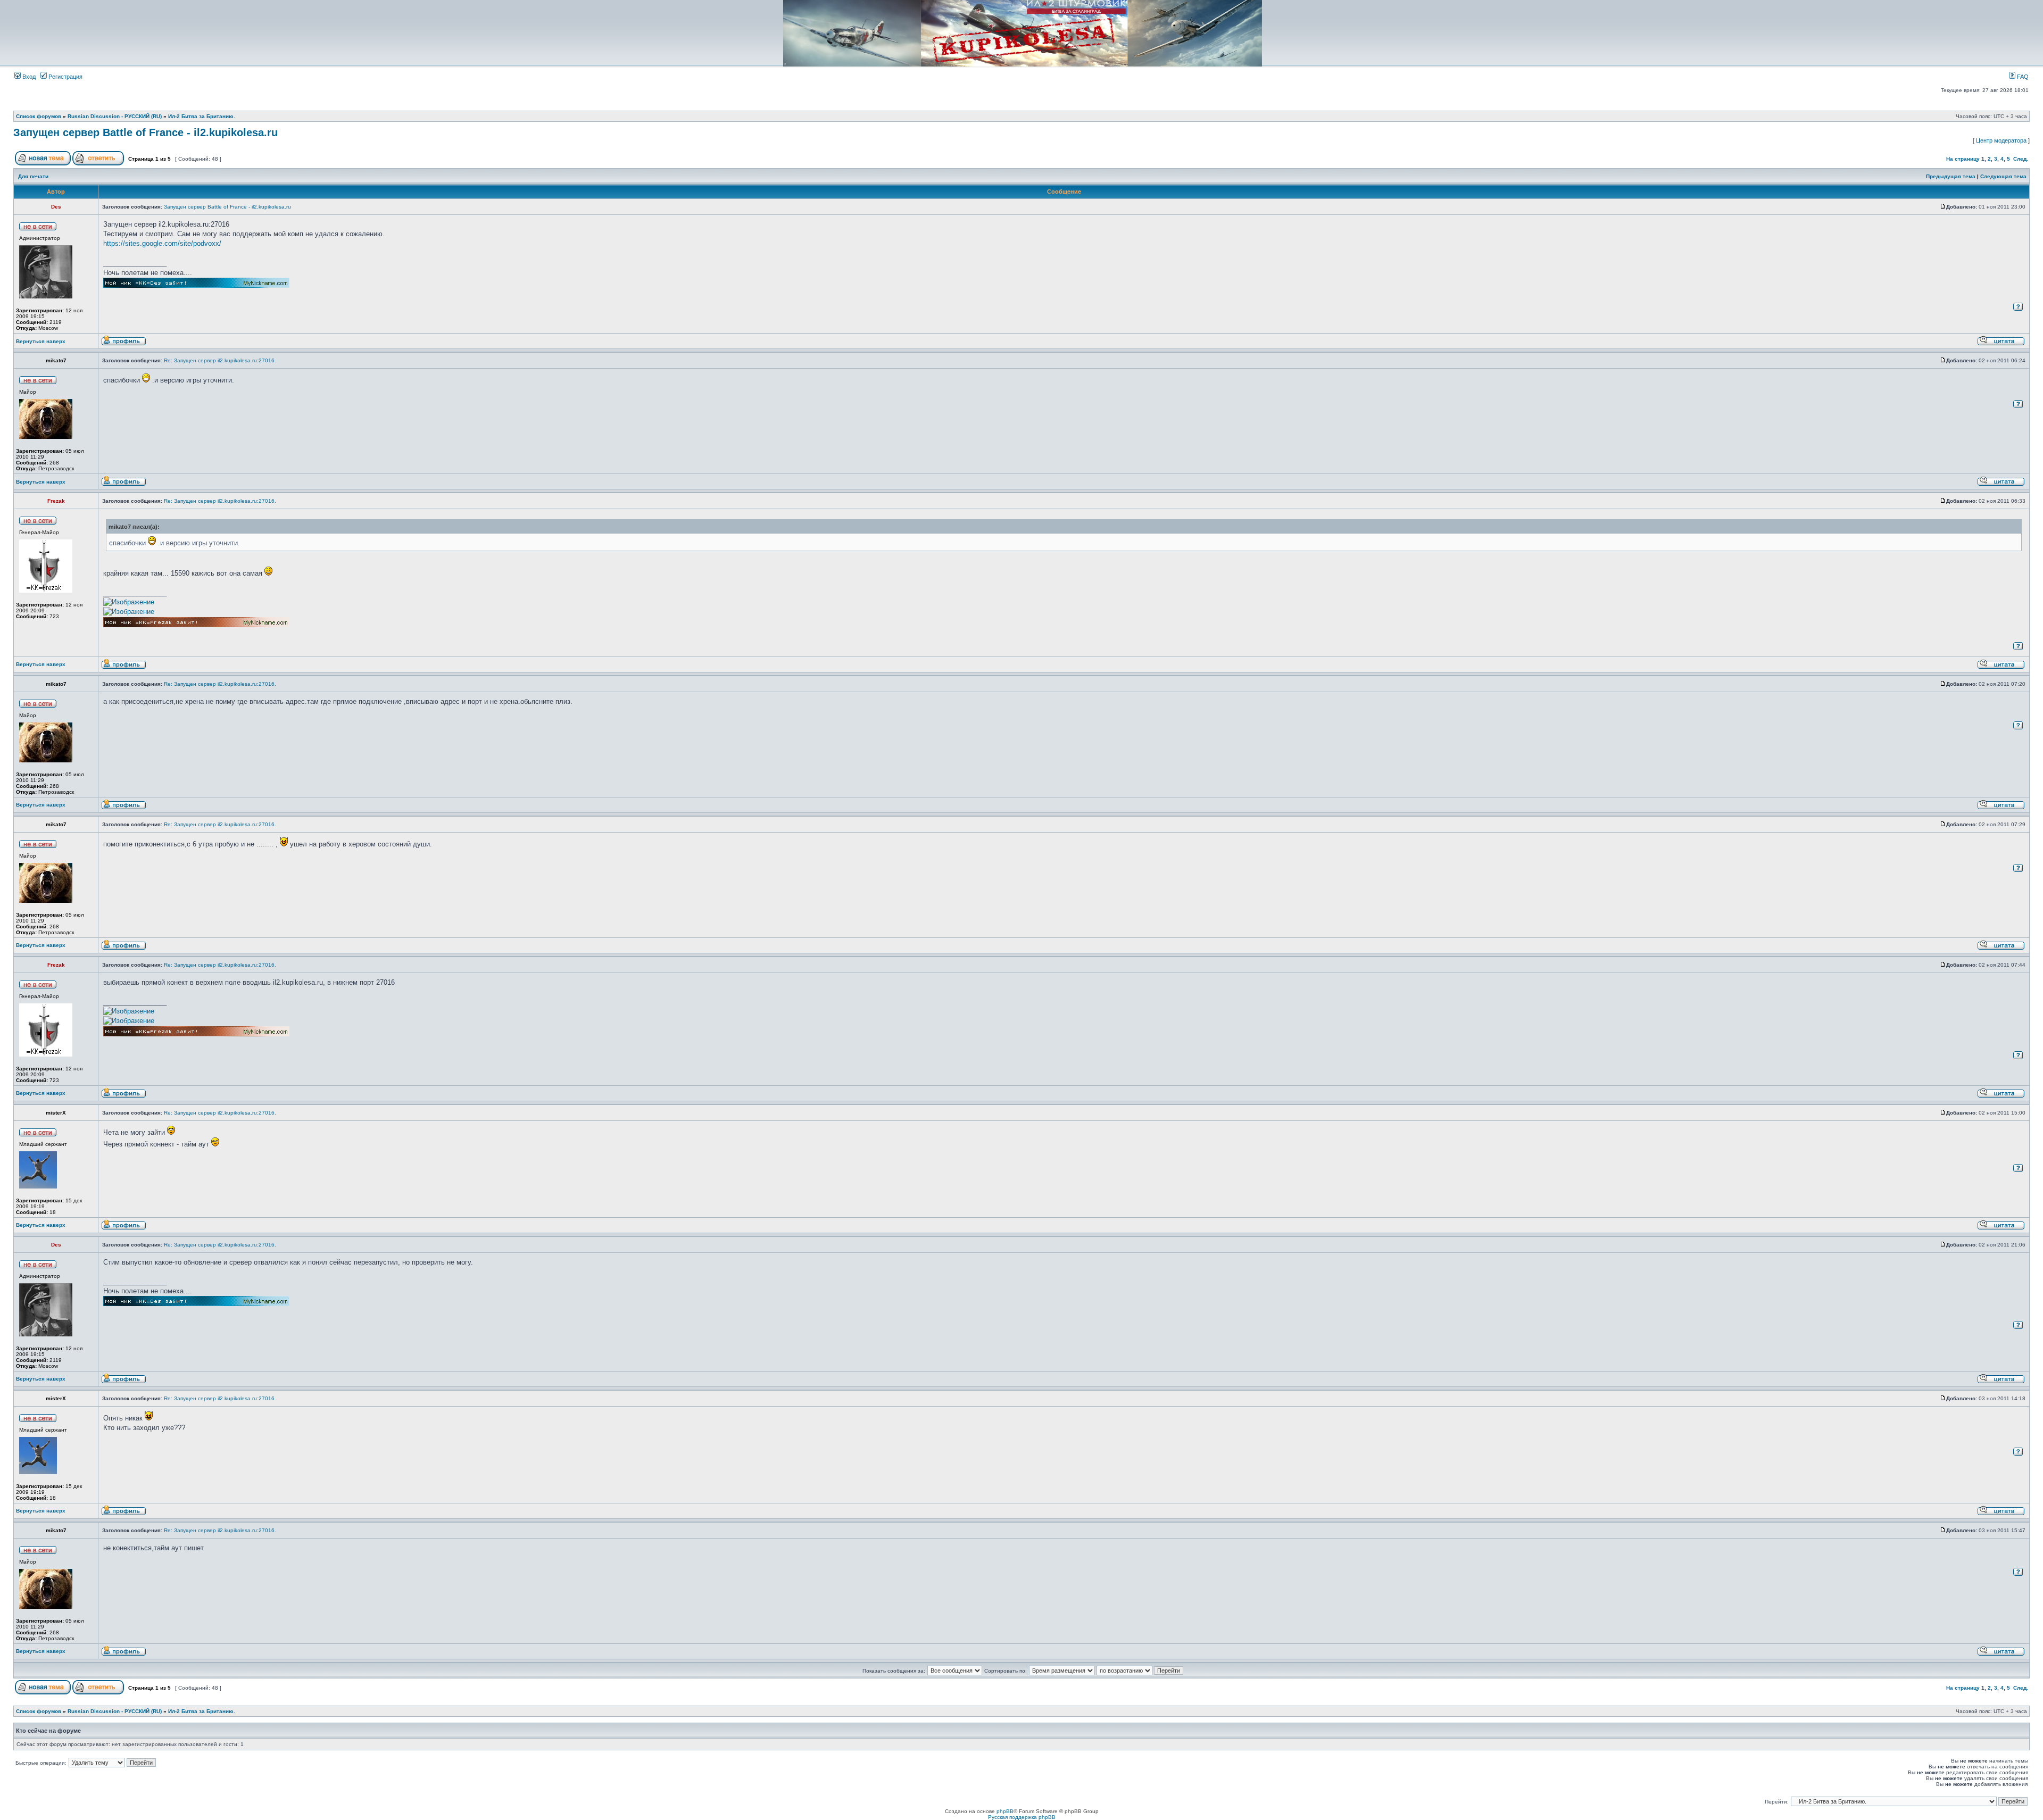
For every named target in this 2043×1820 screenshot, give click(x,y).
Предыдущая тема (1951, 176)
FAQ (2022, 77)
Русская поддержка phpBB (1022, 1817)
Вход (28, 77)
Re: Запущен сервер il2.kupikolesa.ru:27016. (220, 360)
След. (2021, 159)
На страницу (1963, 159)
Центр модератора (2001, 140)
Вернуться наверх (41, 341)
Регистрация (65, 77)
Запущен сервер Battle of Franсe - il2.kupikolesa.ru (146, 132)
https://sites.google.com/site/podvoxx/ (162, 243)
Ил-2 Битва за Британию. (202, 116)
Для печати (33, 176)
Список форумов (39, 116)
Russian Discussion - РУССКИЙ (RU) (115, 116)
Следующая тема (2003, 176)
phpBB (1005, 1811)
